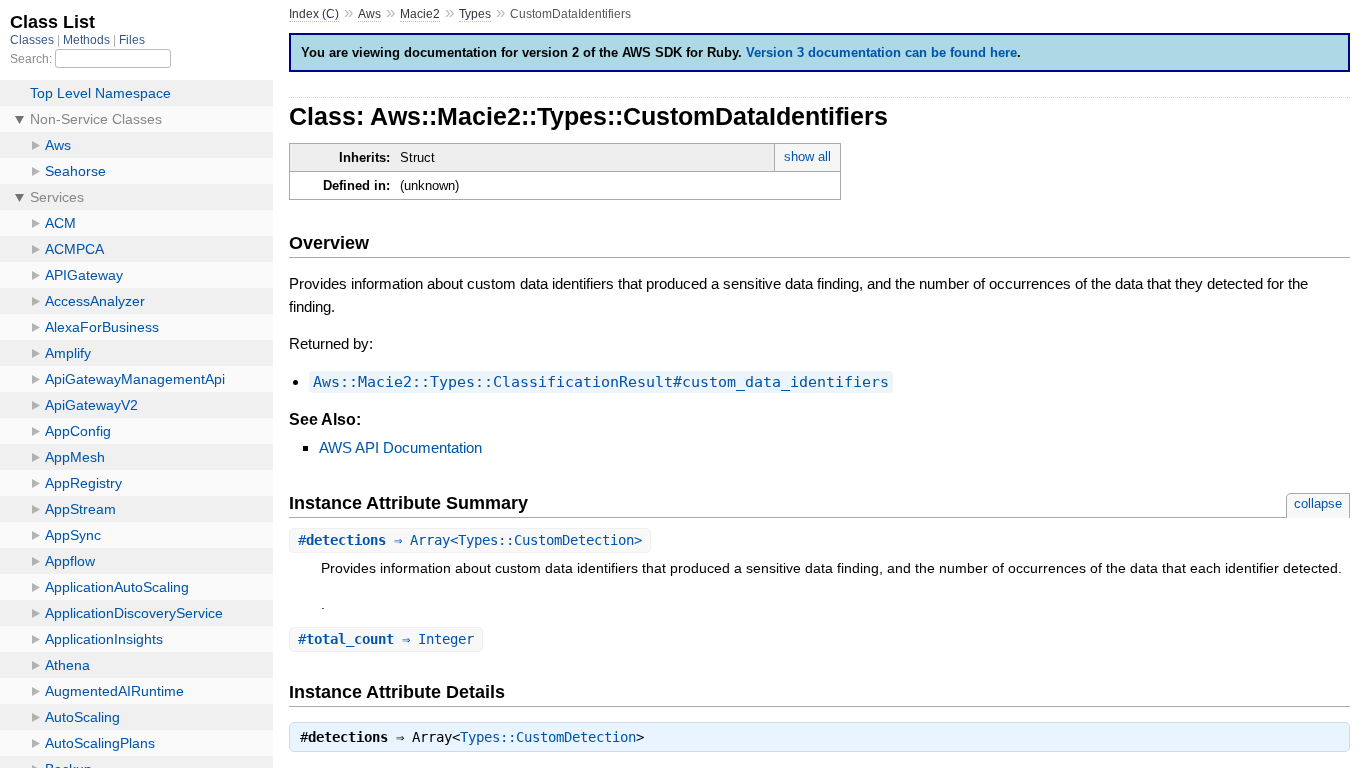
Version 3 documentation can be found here (881, 52)
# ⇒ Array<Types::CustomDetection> (470, 540)
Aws (369, 14)
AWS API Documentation (400, 447)
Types (475, 14)
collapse (1318, 503)
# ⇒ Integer (386, 639)
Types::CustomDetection (548, 737)
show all (807, 156)
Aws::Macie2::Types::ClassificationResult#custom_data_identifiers (601, 382)
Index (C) (314, 14)
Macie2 (420, 14)
